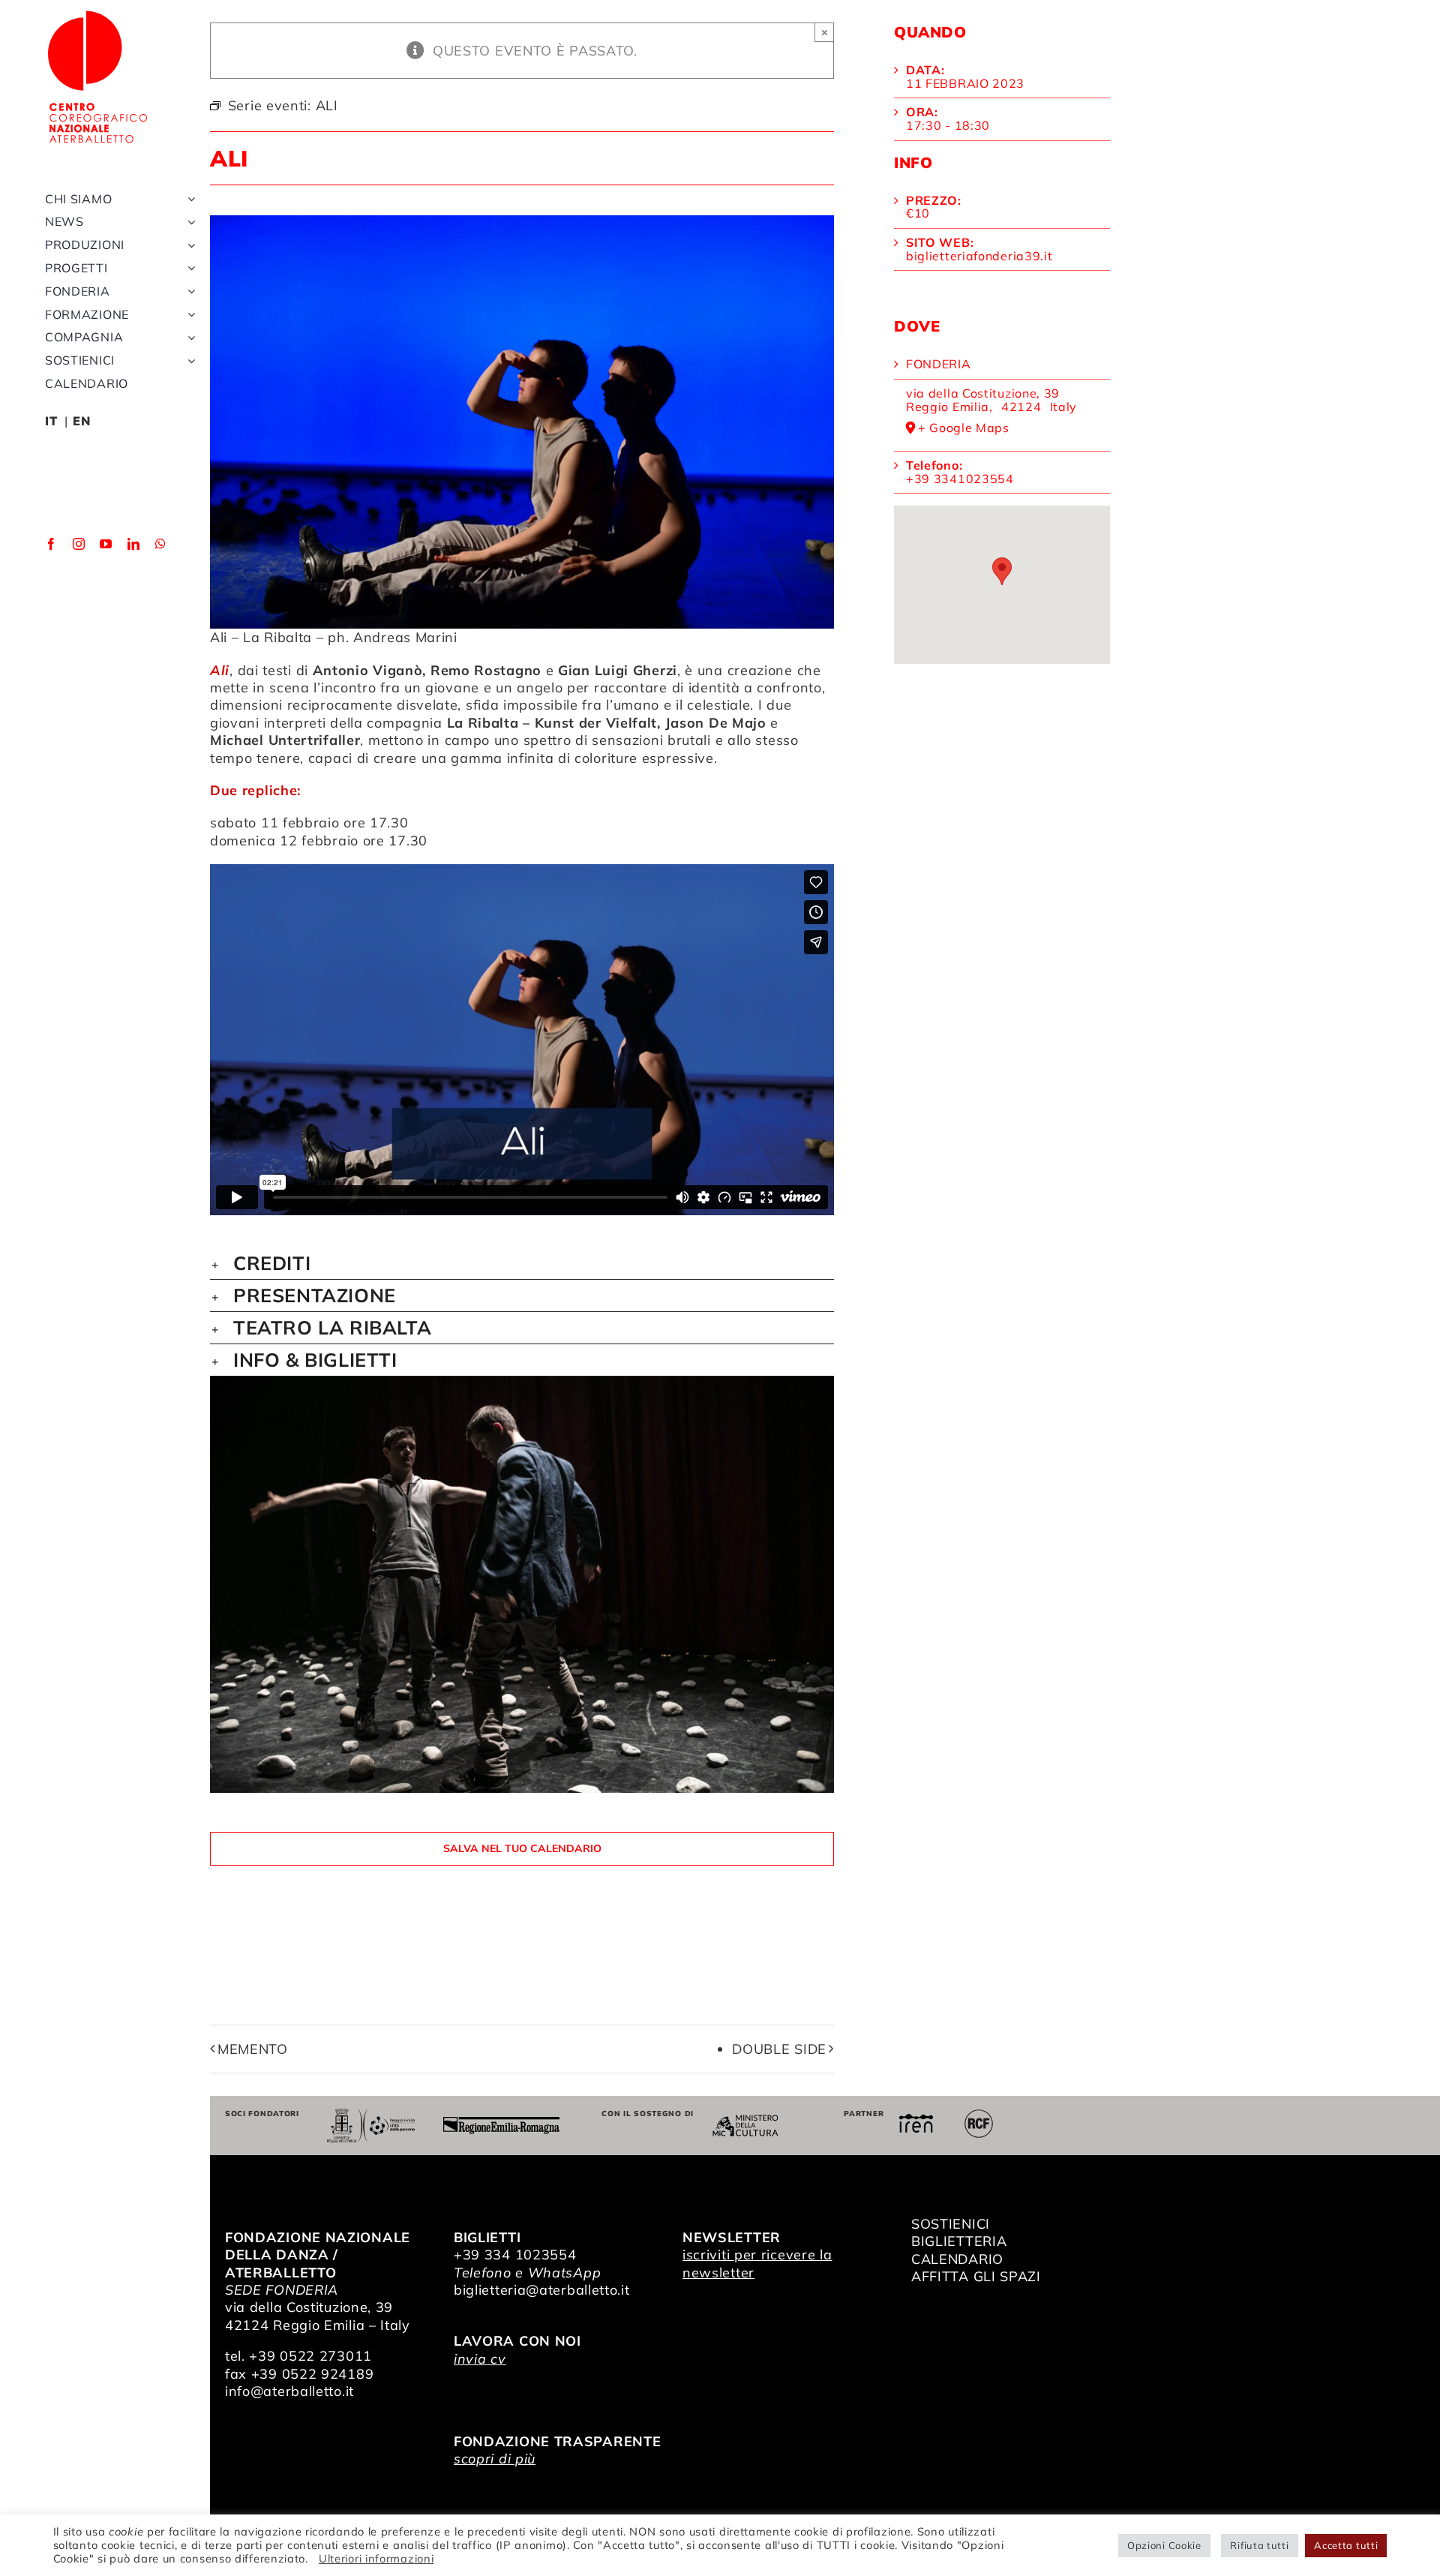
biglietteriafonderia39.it (979, 256)
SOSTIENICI (951, 2224)
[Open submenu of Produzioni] (188, 245)
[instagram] (79, 544)
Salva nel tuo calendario (522, 1849)
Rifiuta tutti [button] (1259, 2545)
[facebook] (51, 544)
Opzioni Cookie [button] (1164, 2545)
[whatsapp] (161, 544)
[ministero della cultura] (745, 2121)
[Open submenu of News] (188, 222)
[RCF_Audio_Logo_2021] (979, 2115)
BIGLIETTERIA (959, 2241)
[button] (522, 1263)
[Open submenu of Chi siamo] (188, 199)
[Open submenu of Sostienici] (188, 360)
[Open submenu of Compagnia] (188, 337)
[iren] (916, 2120)
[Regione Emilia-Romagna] (501, 2123)
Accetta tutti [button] (1346, 2545)
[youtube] (106, 544)
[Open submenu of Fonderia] (188, 291)
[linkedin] (134, 544)
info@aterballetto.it (289, 2391)
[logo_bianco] (97, 14)
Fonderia (939, 364)
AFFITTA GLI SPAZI (976, 2276)
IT (51, 421)
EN (81, 421)
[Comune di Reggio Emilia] (370, 2115)
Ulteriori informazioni (376, 2558)
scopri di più (495, 2459)
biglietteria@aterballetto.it (542, 2290)
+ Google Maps (964, 428)
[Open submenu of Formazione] (188, 315)
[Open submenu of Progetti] (188, 268)
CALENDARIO (957, 2259)
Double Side (779, 2049)
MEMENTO (253, 2049)
